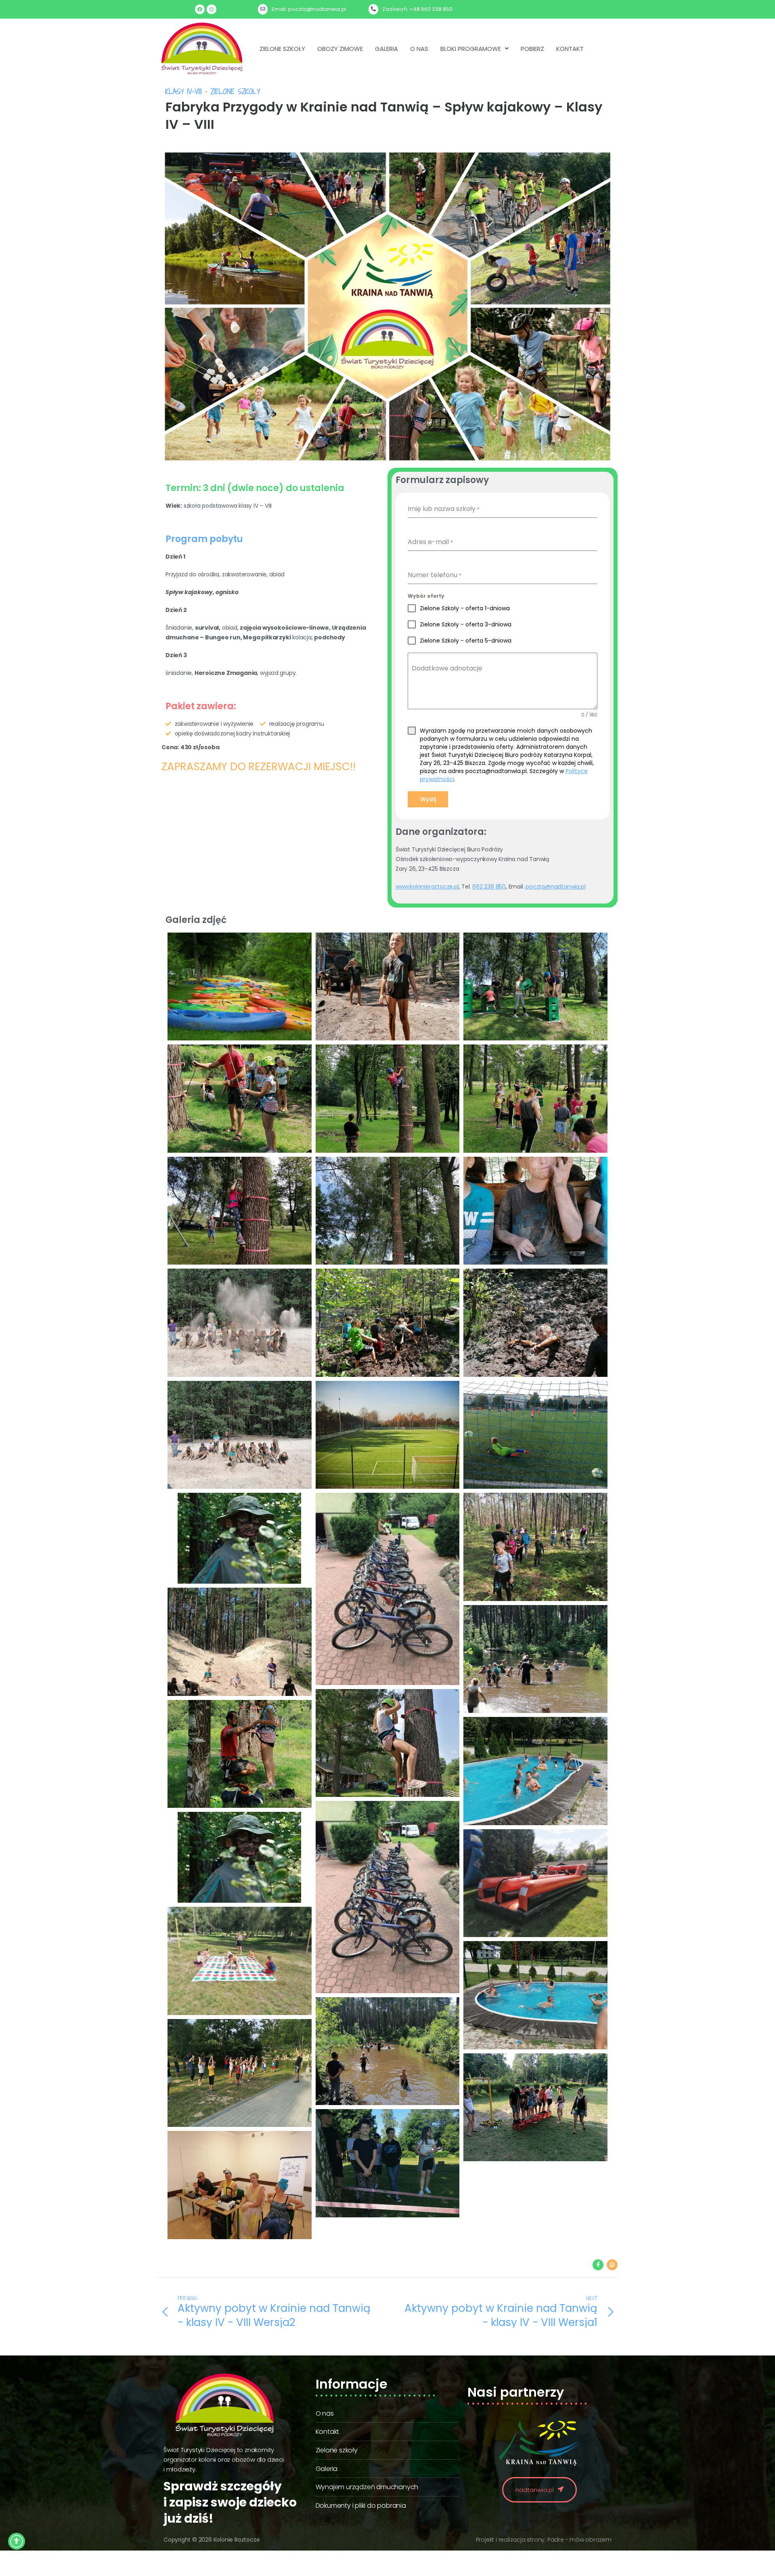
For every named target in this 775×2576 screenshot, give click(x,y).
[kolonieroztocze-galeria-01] (240, 1435)
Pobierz (532, 49)
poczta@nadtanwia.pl (555, 887)
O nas (419, 49)
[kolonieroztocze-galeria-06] (388, 1211)
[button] (474, 49)
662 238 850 (489, 887)
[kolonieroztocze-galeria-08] (535, 1098)
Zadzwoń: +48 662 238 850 (417, 9)
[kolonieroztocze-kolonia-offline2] (240, 1754)
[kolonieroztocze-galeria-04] (240, 1323)
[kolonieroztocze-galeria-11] (535, 986)
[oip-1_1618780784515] (240, 1857)
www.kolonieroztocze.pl (427, 887)
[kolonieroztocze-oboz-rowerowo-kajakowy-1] (388, 1589)
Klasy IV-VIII (184, 91)
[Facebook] (200, 9)
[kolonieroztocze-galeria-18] (535, 1995)
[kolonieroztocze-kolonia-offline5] (240, 1642)
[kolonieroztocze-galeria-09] (388, 1098)
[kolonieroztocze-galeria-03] (388, 1323)
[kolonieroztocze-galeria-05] (535, 1211)
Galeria (386, 49)
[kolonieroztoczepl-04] (535, 2107)
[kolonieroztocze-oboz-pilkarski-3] (388, 1435)
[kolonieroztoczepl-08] (240, 2185)
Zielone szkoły (282, 49)
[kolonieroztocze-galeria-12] (388, 986)
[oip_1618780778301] (388, 1897)
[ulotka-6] (240, 1961)
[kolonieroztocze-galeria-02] (535, 1323)
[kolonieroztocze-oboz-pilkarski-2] (535, 1435)
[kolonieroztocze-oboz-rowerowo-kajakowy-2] (240, 1538)
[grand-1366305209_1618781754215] (240, 986)
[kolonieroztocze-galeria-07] (240, 1211)
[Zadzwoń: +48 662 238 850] (373, 9)
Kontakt (570, 49)
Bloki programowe (471, 49)
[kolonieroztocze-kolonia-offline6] (535, 1547)
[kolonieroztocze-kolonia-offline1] (535, 1771)
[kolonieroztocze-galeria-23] (388, 2051)
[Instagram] (212, 9)
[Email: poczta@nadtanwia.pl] (263, 9)
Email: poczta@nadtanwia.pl (309, 9)
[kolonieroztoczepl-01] (240, 2073)
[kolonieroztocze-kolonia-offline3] (388, 1743)
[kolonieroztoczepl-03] (388, 2163)
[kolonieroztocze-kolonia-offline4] (535, 1659)
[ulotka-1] (535, 1883)
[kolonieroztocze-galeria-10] (240, 1098)
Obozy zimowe (340, 49)
